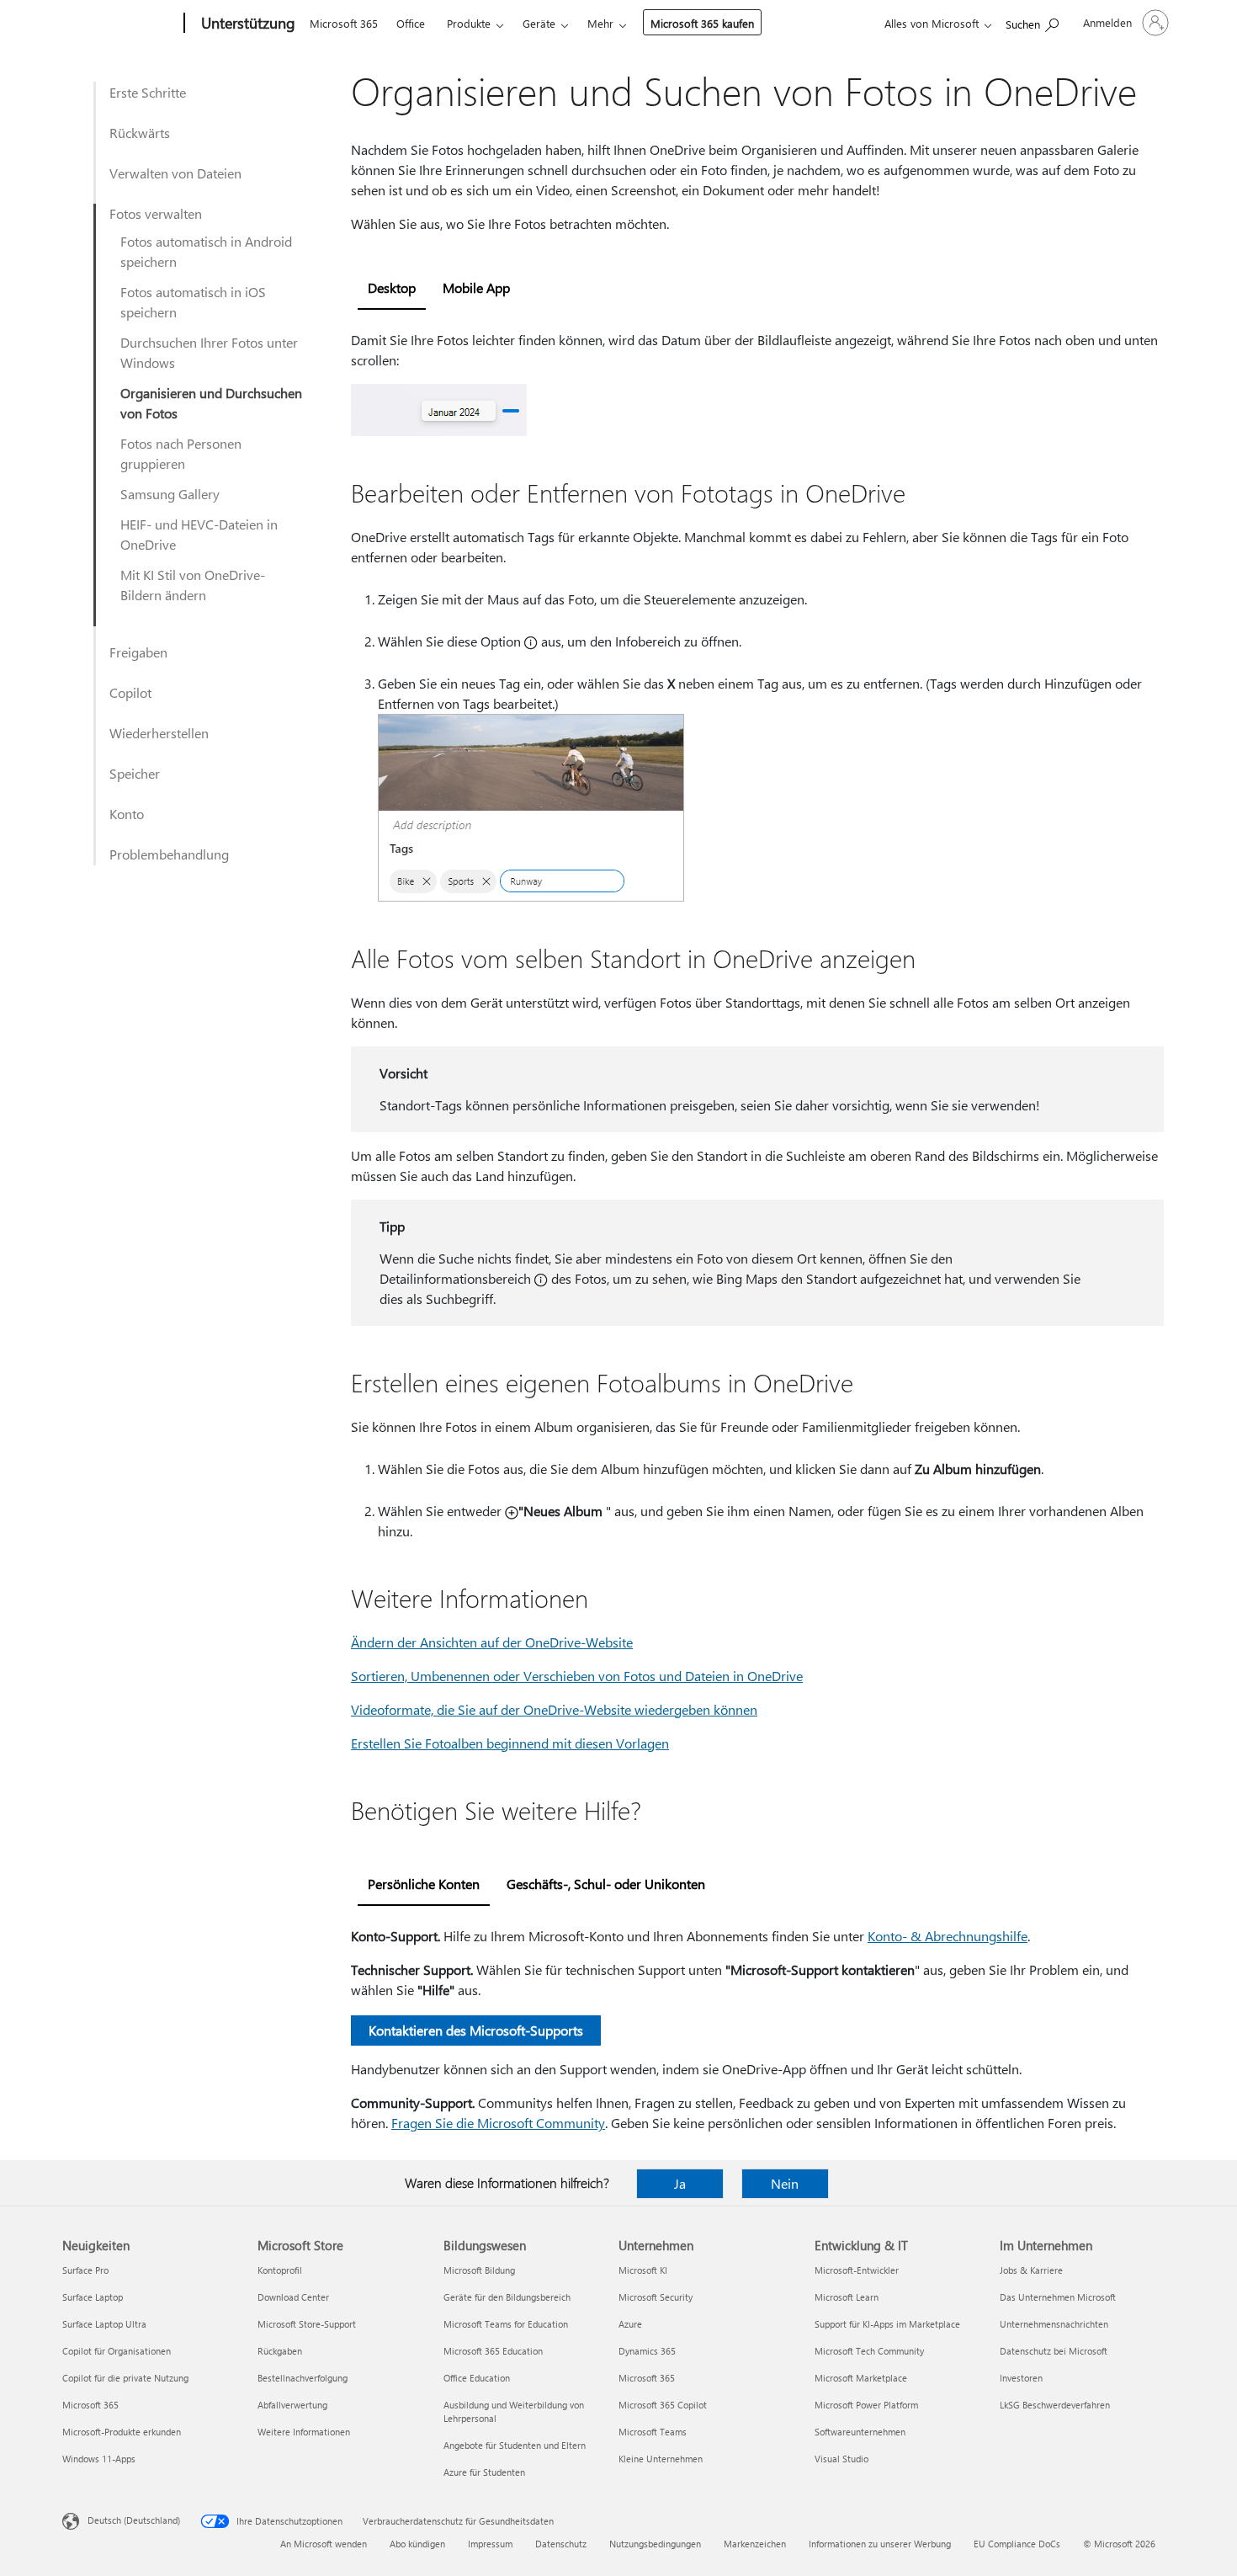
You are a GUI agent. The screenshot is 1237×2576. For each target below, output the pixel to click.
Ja (680, 2183)
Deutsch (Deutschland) (134, 2520)
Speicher (135, 773)
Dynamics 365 (647, 2351)
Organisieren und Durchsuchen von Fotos (211, 403)
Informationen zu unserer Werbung (880, 2544)
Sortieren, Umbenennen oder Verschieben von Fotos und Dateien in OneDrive (577, 1676)
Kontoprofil (280, 2270)
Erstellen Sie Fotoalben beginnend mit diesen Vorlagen (510, 1743)
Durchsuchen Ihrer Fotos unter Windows (209, 352)
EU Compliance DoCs (1017, 2544)
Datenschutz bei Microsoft (1054, 2351)
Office (411, 23)
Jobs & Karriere (1031, 2270)
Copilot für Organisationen (117, 2351)
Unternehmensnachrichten (1054, 2324)
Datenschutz (561, 2544)
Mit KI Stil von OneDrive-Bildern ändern (193, 585)
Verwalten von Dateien (175, 173)
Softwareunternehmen (860, 2432)
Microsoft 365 (344, 23)
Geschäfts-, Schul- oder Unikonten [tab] (606, 1884)
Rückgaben (280, 2351)
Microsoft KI (643, 2270)
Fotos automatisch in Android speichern (206, 251)
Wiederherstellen (159, 733)
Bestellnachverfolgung (303, 2378)
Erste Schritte (148, 92)
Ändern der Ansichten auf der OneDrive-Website (492, 1642)
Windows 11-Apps (99, 2459)
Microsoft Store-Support (307, 2324)
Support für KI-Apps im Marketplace (887, 2324)
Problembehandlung (169, 854)
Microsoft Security (656, 2297)
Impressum (490, 2544)
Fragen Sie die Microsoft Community (498, 2123)
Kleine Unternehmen (661, 2459)
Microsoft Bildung (479, 2270)
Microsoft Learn (847, 2297)
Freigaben (138, 652)
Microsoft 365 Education (493, 2351)
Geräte (539, 23)
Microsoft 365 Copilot (663, 2405)
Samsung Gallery (170, 494)
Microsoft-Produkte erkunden (122, 2432)
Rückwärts (140, 133)
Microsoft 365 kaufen (702, 23)
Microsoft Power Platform (866, 2405)
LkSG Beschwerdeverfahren (1055, 2405)
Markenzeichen (755, 2544)
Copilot (130, 692)
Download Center (293, 2297)
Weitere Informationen (304, 2432)
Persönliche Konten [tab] (424, 1884)
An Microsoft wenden (324, 2544)
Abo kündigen (417, 2544)
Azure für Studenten (484, 2472)
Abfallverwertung (292, 2405)
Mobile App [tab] (476, 287)
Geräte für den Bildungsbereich (507, 2297)
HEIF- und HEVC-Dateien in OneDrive (199, 534)
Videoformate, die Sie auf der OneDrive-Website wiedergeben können (554, 1709)
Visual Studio (841, 2459)
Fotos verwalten (156, 213)
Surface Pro (85, 2270)
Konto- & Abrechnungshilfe (948, 1936)
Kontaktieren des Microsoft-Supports (476, 2030)
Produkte (469, 23)
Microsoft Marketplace (861, 2378)
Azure (630, 2324)
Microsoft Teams (653, 2432)
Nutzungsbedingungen (655, 2544)
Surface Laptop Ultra (104, 2324)
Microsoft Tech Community (869, 2351)
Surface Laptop (93, 2297)
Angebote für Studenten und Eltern (515, 2445)
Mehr (600, 23)
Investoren (1021, 2378)
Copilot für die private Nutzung (125, 2378)
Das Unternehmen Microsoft (1058, 2297)
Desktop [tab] (392, 287)
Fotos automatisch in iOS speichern (193, 302)
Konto (127, 814)
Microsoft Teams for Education (506, 2324)
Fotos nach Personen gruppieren (181, 453)
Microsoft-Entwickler (857, 2270)
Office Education (477, 2378)
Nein (785, 2183)
